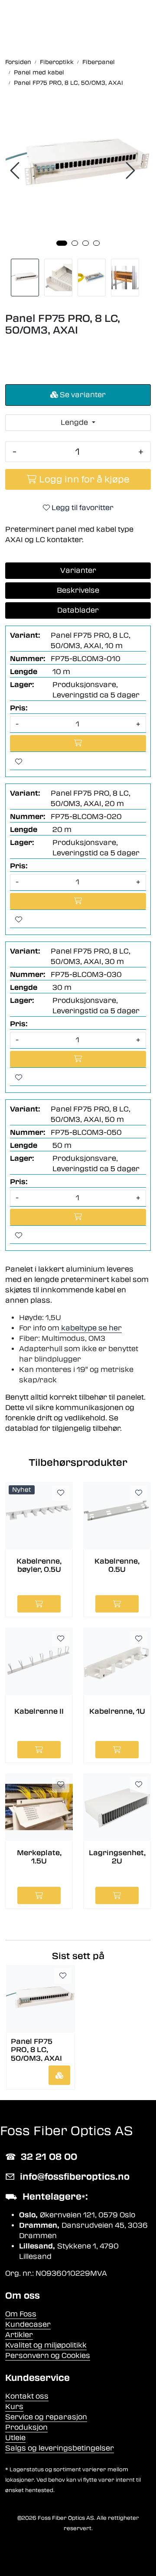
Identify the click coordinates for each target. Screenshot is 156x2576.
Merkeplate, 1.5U (39, 1857)
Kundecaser (28, 2324)
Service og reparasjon (46, 2417)
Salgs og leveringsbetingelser (60, 2448)
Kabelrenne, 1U (117, 1711)
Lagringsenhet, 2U (117, 1857)
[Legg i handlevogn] (59, 2075)
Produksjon (26, 2427)
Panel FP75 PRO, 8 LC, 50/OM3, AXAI (36, 2049)
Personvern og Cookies (48, 2356)
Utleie (15, 2438)
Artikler (19, 2335)
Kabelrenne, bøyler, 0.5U (39, 1565)
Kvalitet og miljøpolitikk (46, 2345)
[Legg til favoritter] (19, 762)
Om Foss (21, 2314)
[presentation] (16, 171)
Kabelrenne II (39, 1711)
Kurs (14, 2407)
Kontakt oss (27, 2396)
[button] (62, 243)
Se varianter (82, 395)
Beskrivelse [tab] (78, 590)
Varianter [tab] (78, 570)
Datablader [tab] (78, 610)
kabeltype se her (91, 1328)
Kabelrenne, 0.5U (117, 1565)
